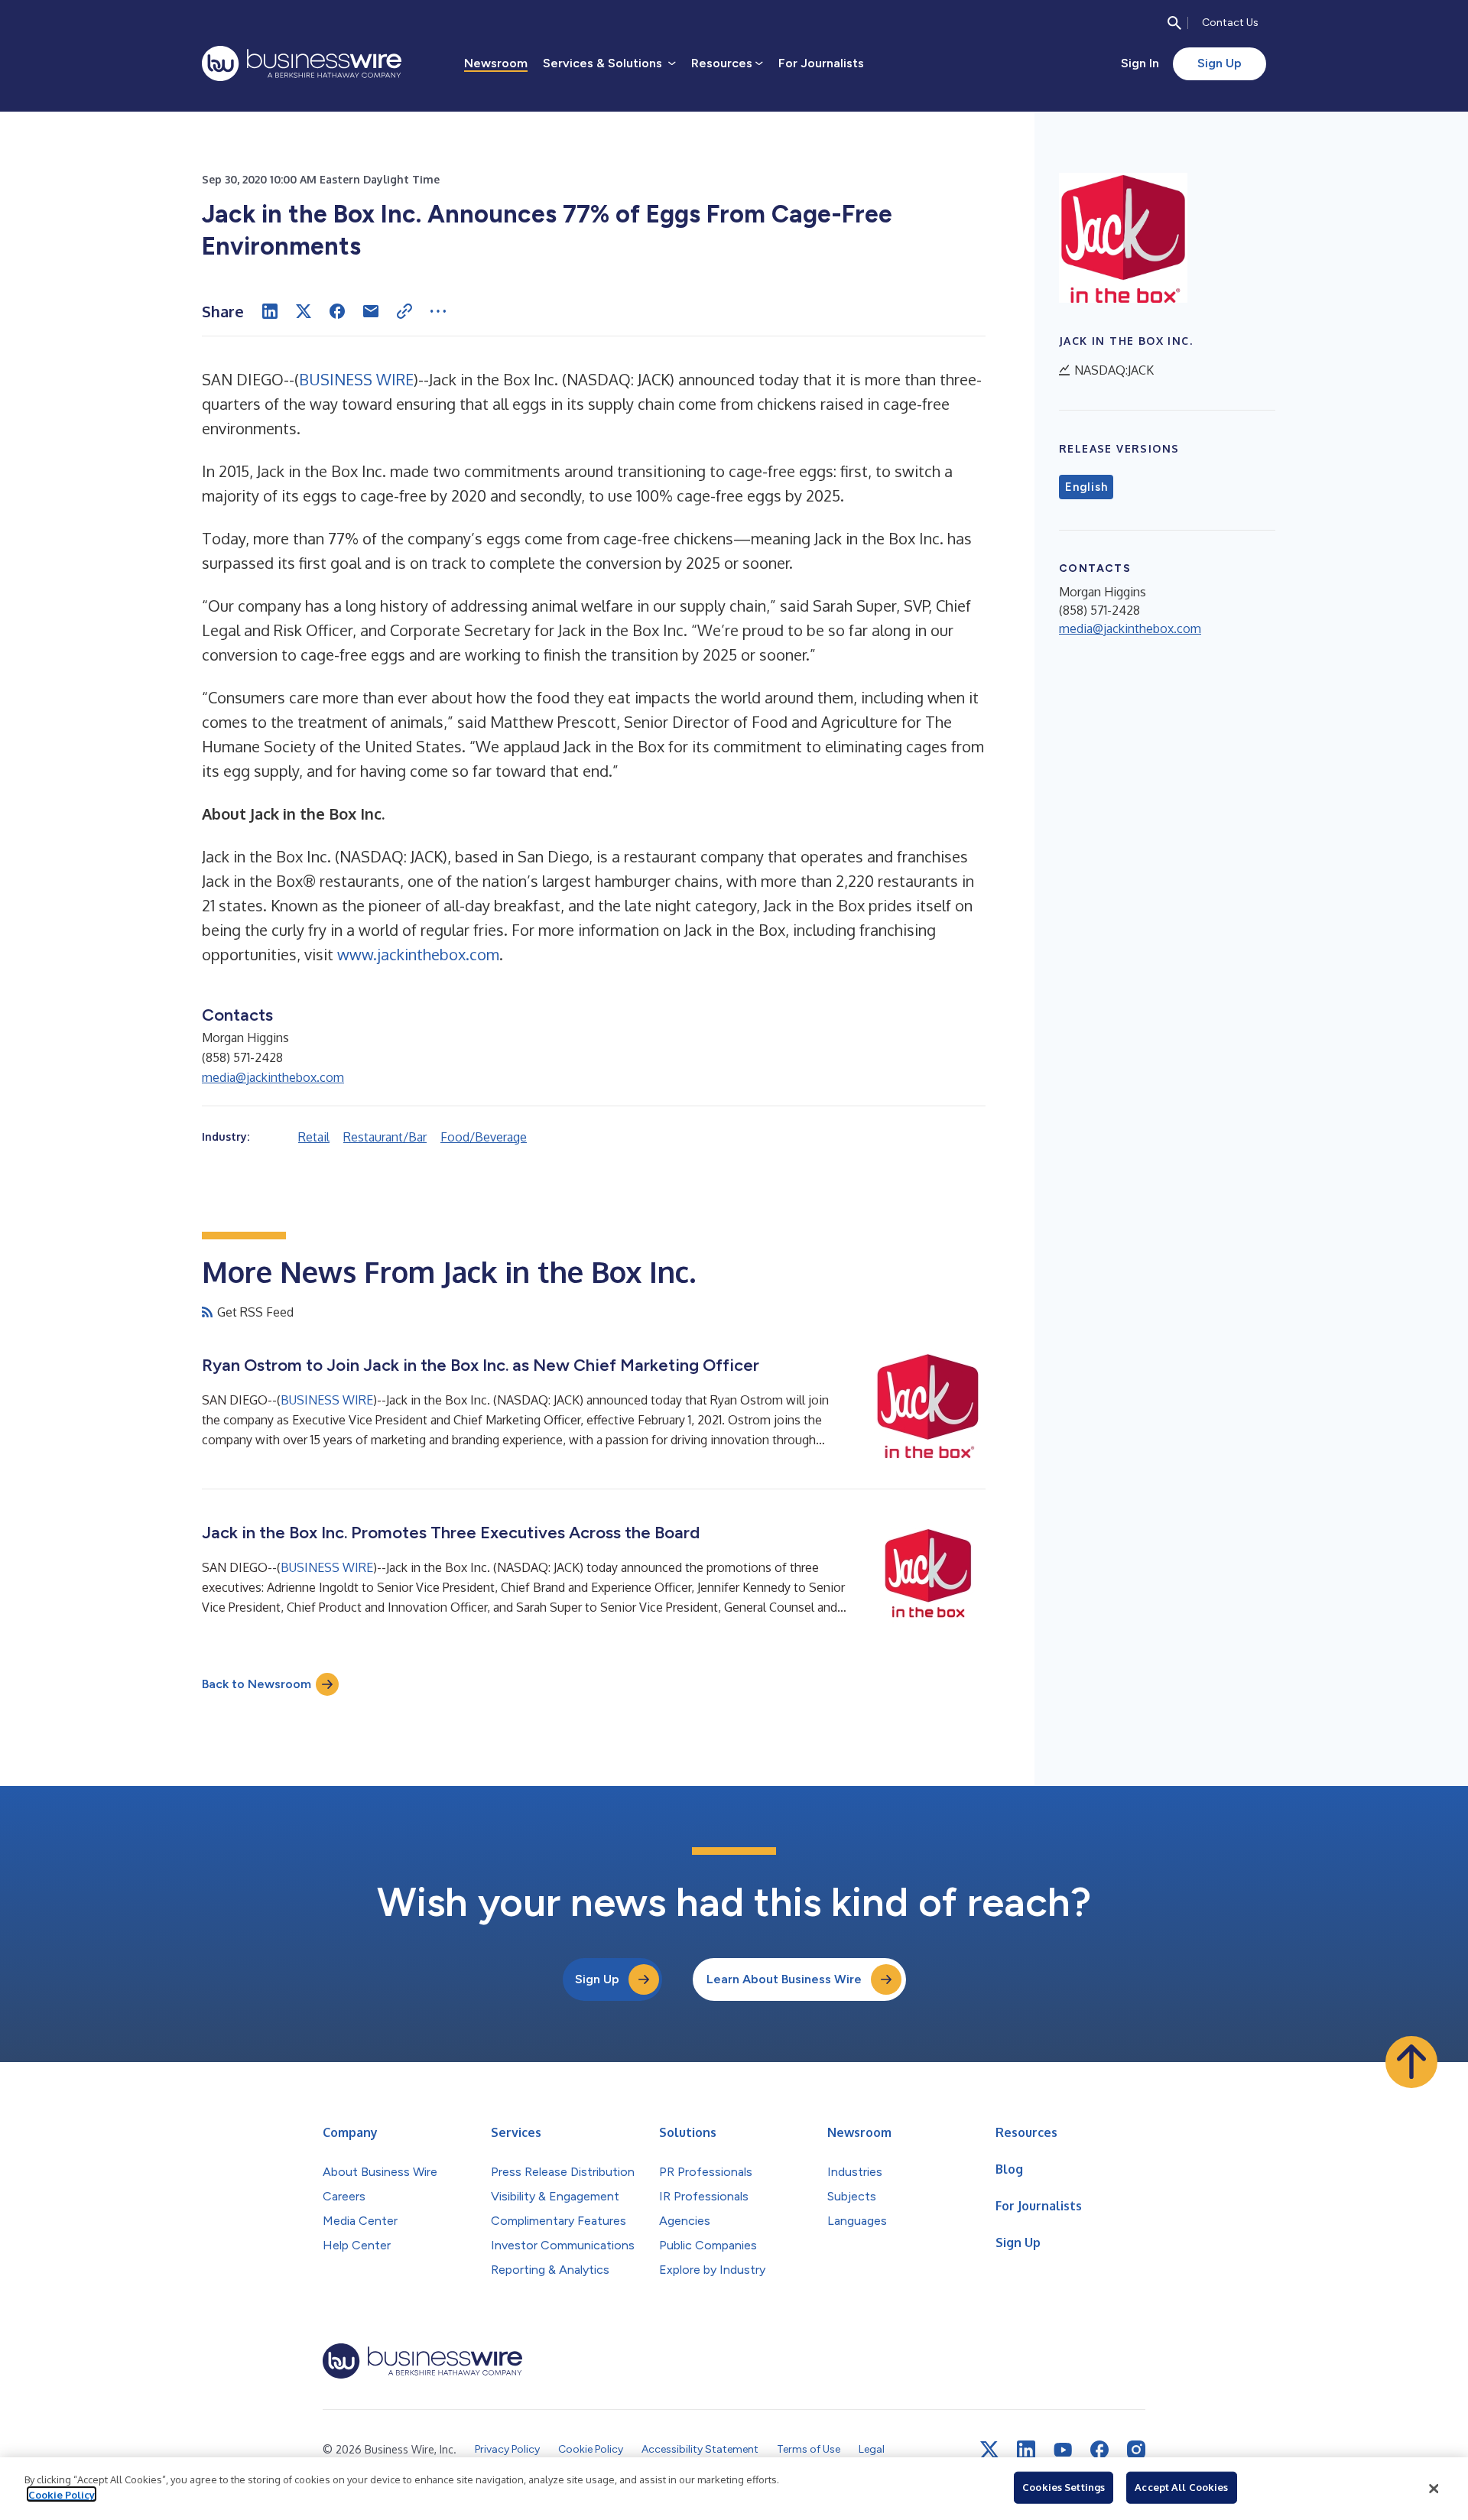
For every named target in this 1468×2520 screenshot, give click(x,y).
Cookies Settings (1064, 2487)
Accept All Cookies (1181, 2487)
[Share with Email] (371, 311)
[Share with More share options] (438, 311)
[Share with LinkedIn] (270, 311)
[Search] (1174, 23)
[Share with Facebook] (337, 311)
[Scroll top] (1411, 2062)
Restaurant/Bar (385, 1137)
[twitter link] (989, 2450)
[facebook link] (1099, 2450)
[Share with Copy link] (404, 311)
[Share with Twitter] (304, 311)
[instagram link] (1136, 2450)
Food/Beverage (484, 1137)
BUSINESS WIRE (356, 379)
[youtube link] (1063, 2450)
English (1086, 487)
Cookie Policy (62, 2494)
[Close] (1434, 2489)
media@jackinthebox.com (273, 1077)
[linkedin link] (1026, 2450)
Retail (314, 1137)
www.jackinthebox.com (418, 954)
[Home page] (302, 63)
